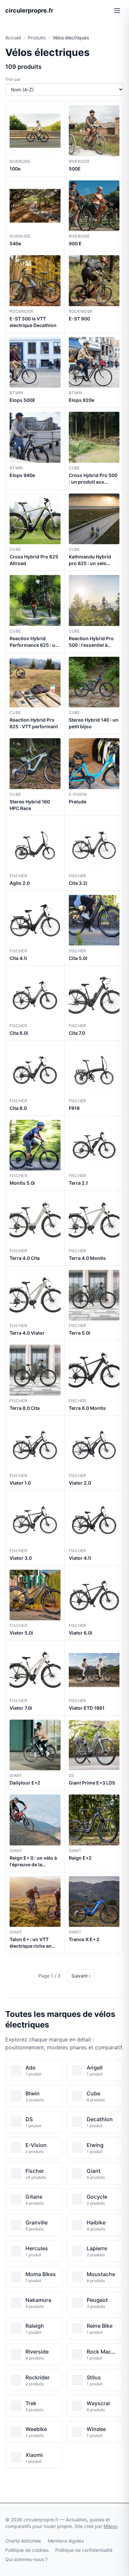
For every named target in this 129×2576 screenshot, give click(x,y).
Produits (37, 38)
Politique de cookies (27, 2550)
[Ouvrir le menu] (117, 11)
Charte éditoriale (23, 2541)
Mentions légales (66, 2541)
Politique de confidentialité (84, 2550)
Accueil (13, 38)
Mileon (110, 2526)
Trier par (13, 79)
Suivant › (81, 1976)
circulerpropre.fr (29, 10)
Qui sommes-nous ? (26, 2559)
